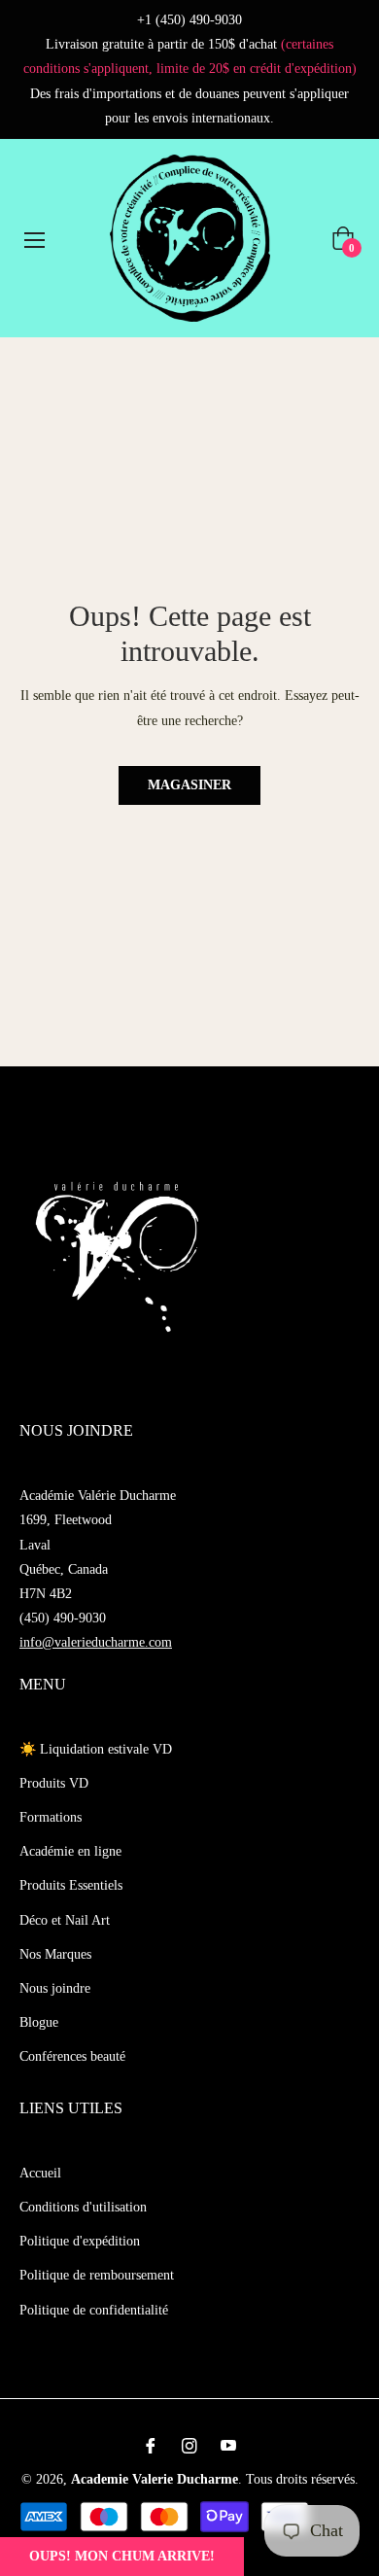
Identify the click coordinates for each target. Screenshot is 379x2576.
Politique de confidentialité (94, 2310)
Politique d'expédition (80, 2241)
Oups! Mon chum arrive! (122, 2556)
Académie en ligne (70, 1851)
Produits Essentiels (71, 1885)
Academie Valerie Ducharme (155, 2479)
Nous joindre (55, 1988)
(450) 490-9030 (63, 1618)
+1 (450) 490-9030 (189, 20)
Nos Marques (55, 1954)
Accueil (40, 2173)
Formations (51, 1817)
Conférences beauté (72, 2056)
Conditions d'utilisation (83, 2207)
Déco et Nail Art (65, 1920)
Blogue (39, 2022)
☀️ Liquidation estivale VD (96, 1749)
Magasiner (189, 785)
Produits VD (54, 1783)
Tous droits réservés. (302, 2479)
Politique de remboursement (97, 2275)
